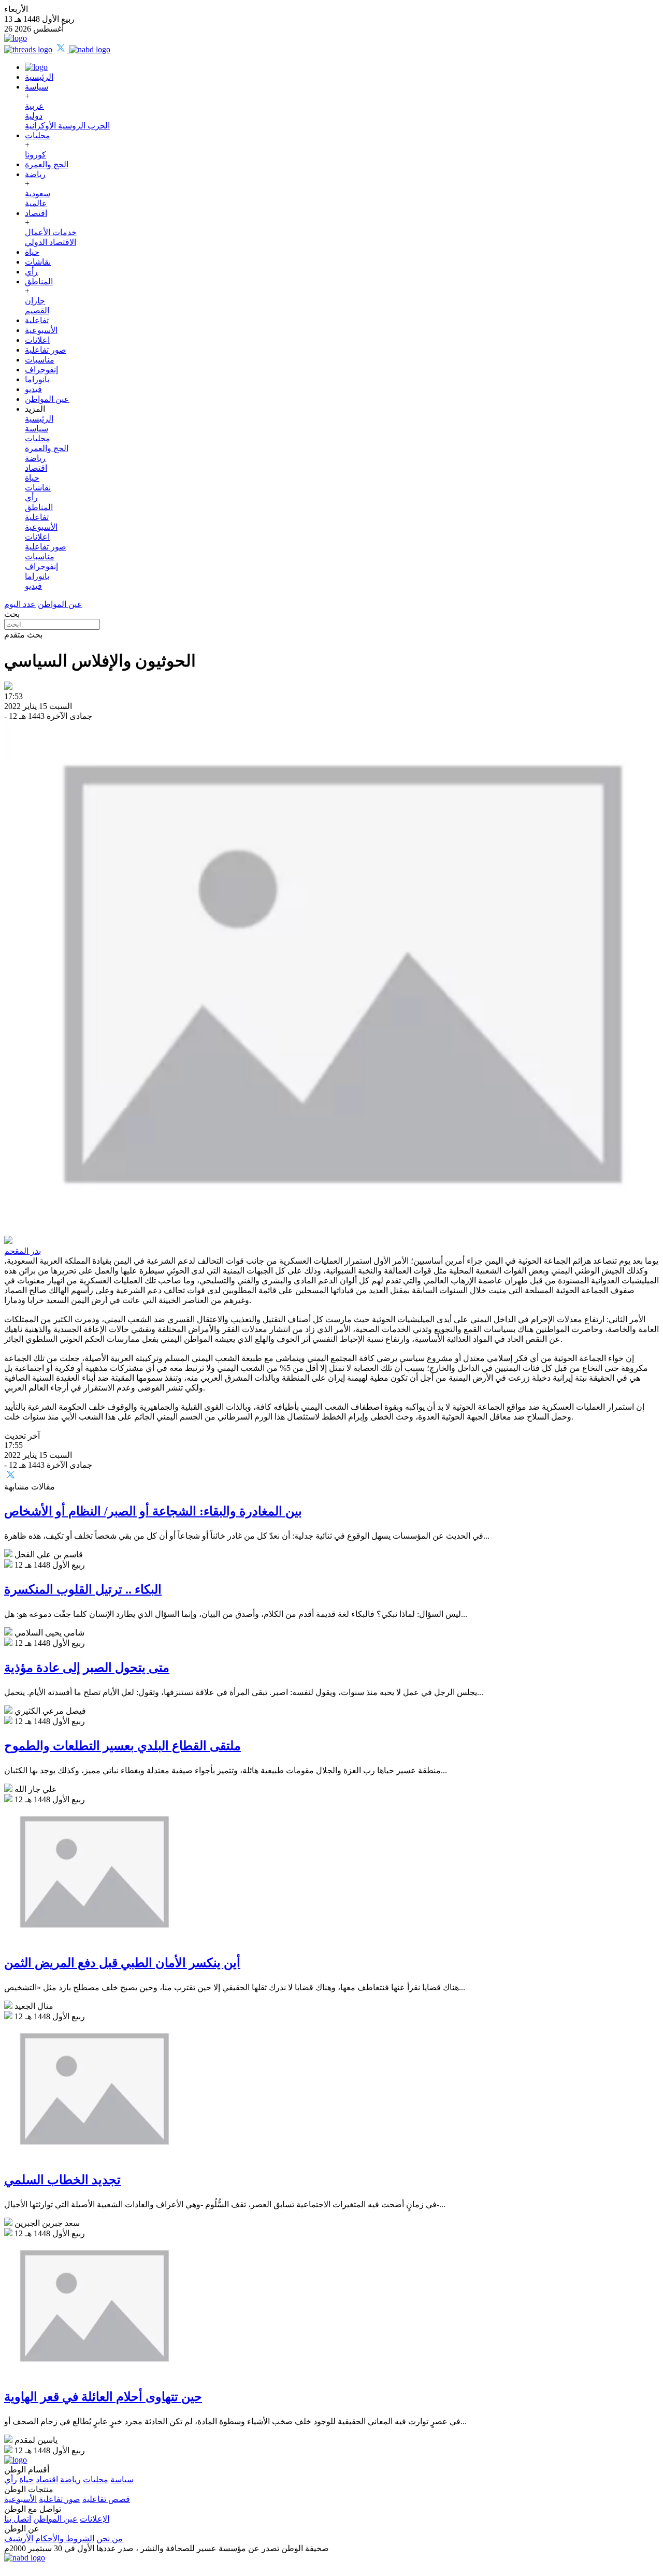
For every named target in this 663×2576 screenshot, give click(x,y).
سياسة (37, 87)
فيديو (33, 389)
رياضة (35, 174)
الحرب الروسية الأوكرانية (67, 126)
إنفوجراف (41, 370)
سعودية (38, 193)
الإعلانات (95, 2519)
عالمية (36, 203)
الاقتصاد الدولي (51, 242)
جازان (35, 301)
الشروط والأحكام (65, 2538)
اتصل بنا (18, 2519)
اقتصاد (36, 213)
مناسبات (40, 360)
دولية (34, 116)
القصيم (37, 310)
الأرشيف (19, 2538)
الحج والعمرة (47, 164)
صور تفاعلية (46, 350)
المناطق (39, 281)
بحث (12, 614)
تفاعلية (37, 320)
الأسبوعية (41, 330)
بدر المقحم (23, 1251)
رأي (31, 272)
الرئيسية (39, 77)
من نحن (110, 2538)
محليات (38, 135)
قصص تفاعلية (106, 2499)
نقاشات (38, 262)
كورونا (35, 155)
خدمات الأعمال (51, 232)
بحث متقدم (23, 635)
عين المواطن (47, 399)
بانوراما (37, 379)
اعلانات (37, 340)
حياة (32, 252)
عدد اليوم (20, 604)
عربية (34, 106)
